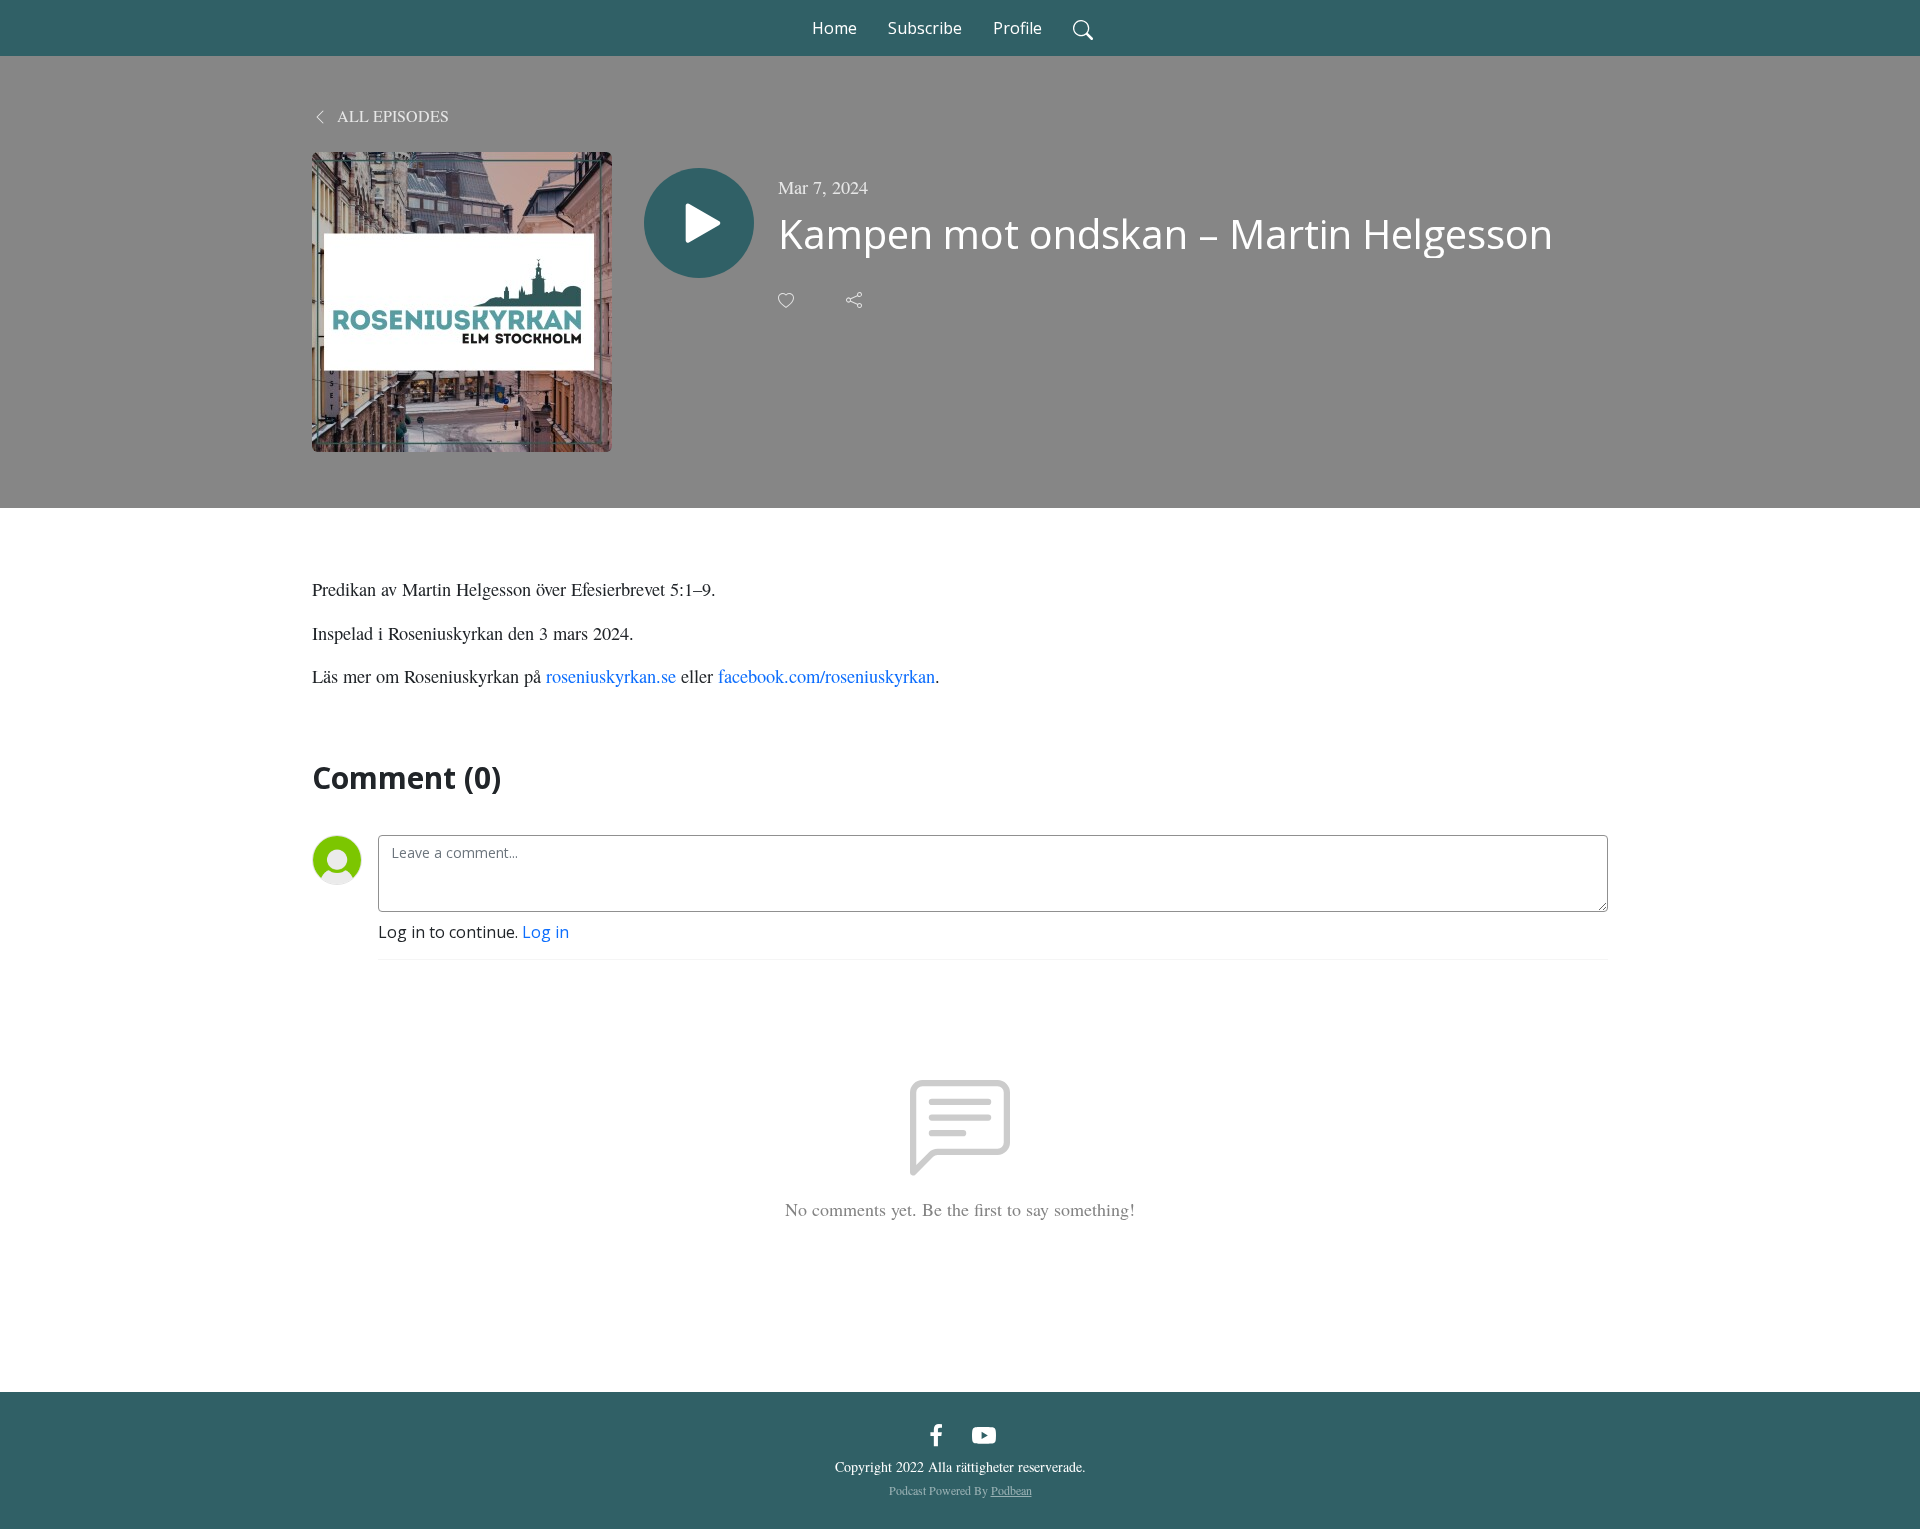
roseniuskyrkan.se (611, 676)
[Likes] (788, 300)
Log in (545, 932)
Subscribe (925, 28)
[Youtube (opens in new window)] (984, 1434)
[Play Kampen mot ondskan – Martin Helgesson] (699, 223)
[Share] (856, 300)
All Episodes (391, 115)
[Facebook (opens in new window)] (936, 1434)
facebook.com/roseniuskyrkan (826, 676)
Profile (1017, 28)
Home (834, 28)
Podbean (1011, 1490)
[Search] (1083, 28)
